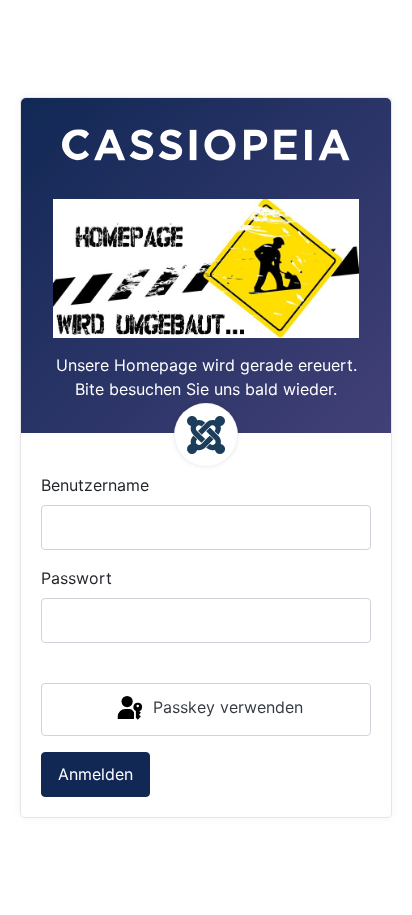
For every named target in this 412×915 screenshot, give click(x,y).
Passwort (76, 578)
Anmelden (95, 774)
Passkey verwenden (225, 708)
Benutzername (95, 485)
